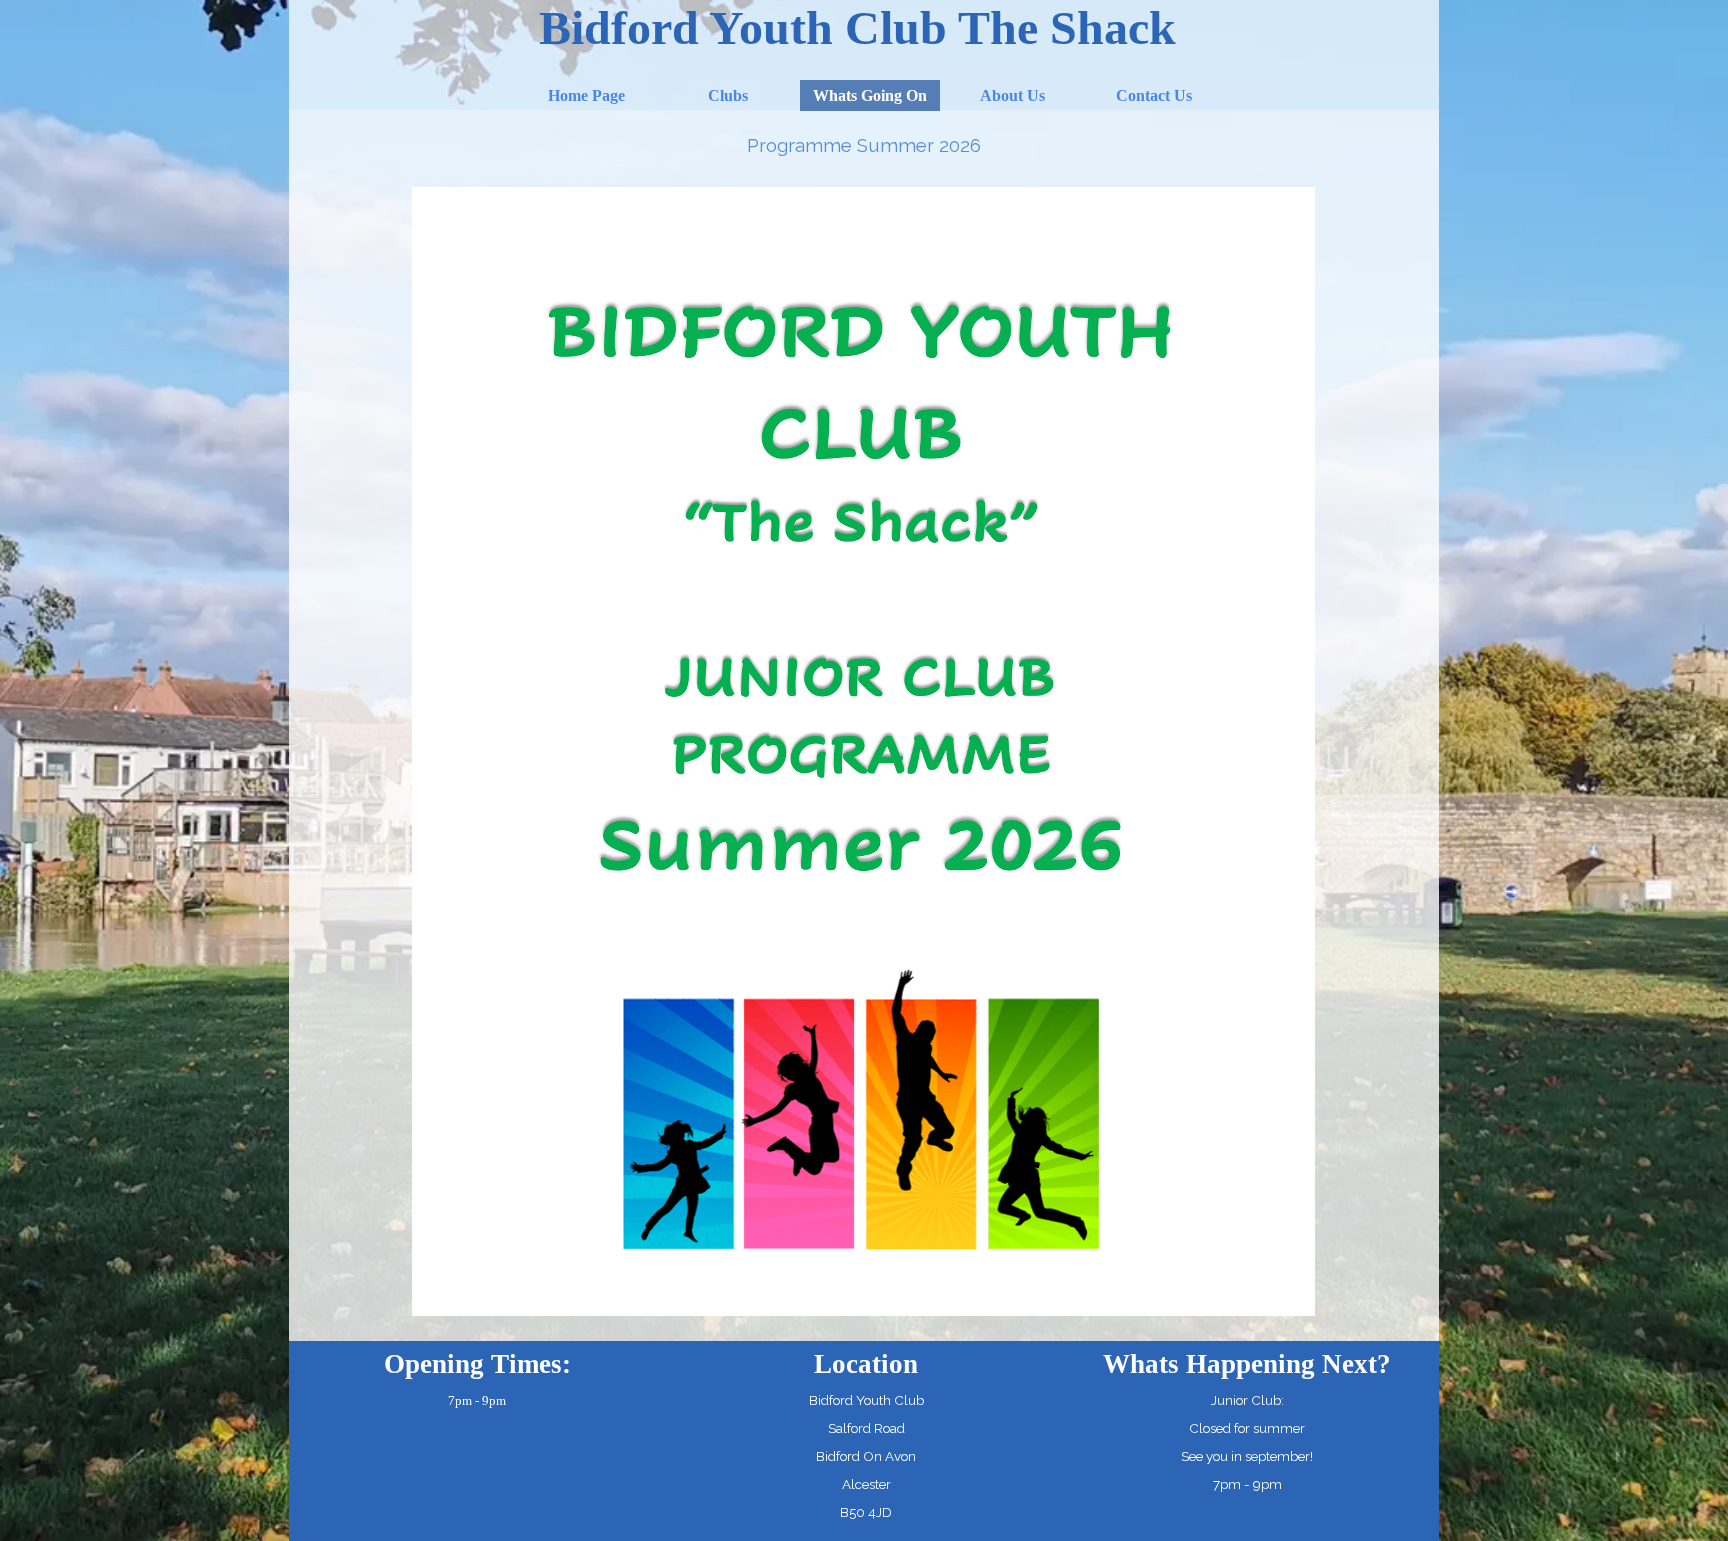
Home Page (586, 95)
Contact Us (1154, 95)
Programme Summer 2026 (864, 145)
